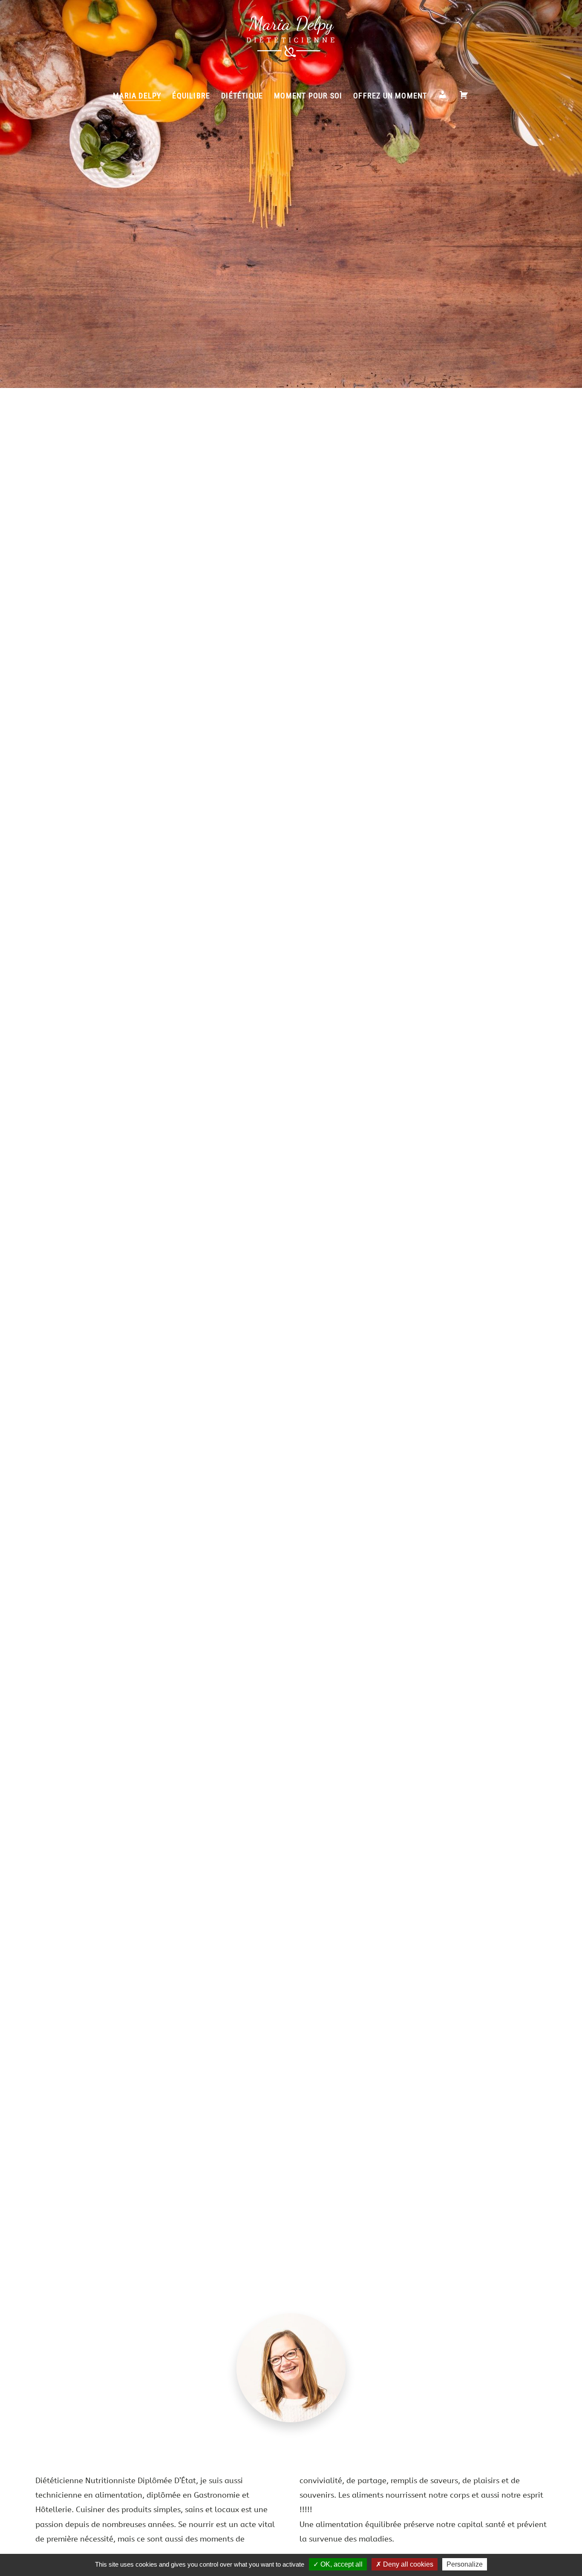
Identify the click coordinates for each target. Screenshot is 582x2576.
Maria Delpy (137, 96)
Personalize (465, 2564)
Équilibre (191, 96)
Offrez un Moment (390, 96)
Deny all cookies (407, 2564)
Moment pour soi (308, 96)
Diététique (242, 96)
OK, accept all (341, 2564)
